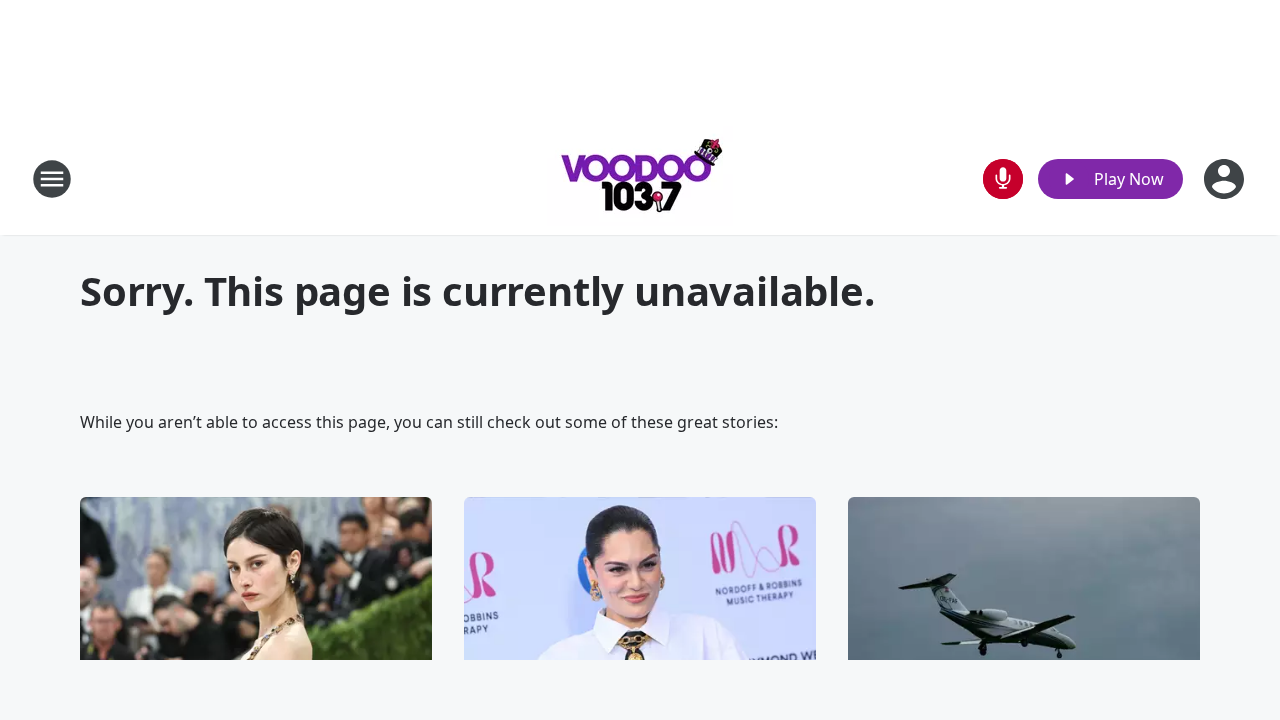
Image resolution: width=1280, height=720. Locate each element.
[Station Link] (640, 178)
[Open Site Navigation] (52, 179)
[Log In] (1226, 179)
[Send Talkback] (1003, 179)
